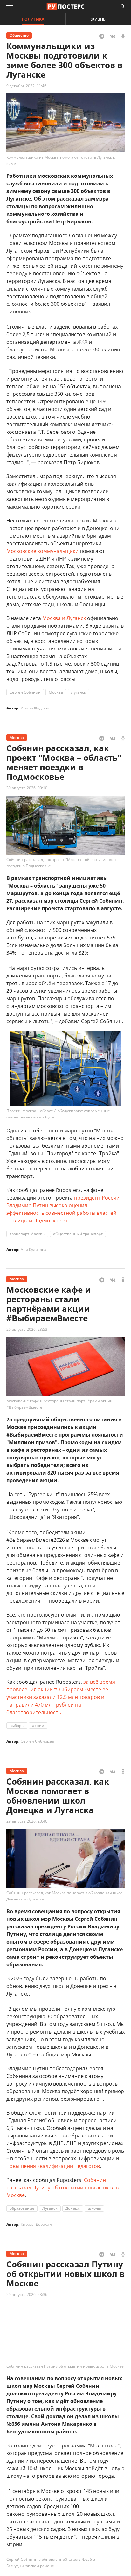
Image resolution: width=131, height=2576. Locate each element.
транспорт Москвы (27, 1234)
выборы (17, 1725)
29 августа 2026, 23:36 (27, 2294)
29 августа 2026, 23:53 (27, 1329)
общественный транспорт (78, 1234)
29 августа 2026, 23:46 (27, 1821)
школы (94, 2208)
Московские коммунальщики (42, 551)
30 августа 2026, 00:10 (27, 788)
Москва (56, 692)
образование (22, 2208)
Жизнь (98, 19)
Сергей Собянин (25, 692)
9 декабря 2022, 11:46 (26, 86)
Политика (33, 19)
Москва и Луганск (64, 618)
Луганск (79, 692)
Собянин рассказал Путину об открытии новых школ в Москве (62, 2188)
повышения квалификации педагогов (53, 2166)
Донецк (73, 2208)
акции (38, 1725)
